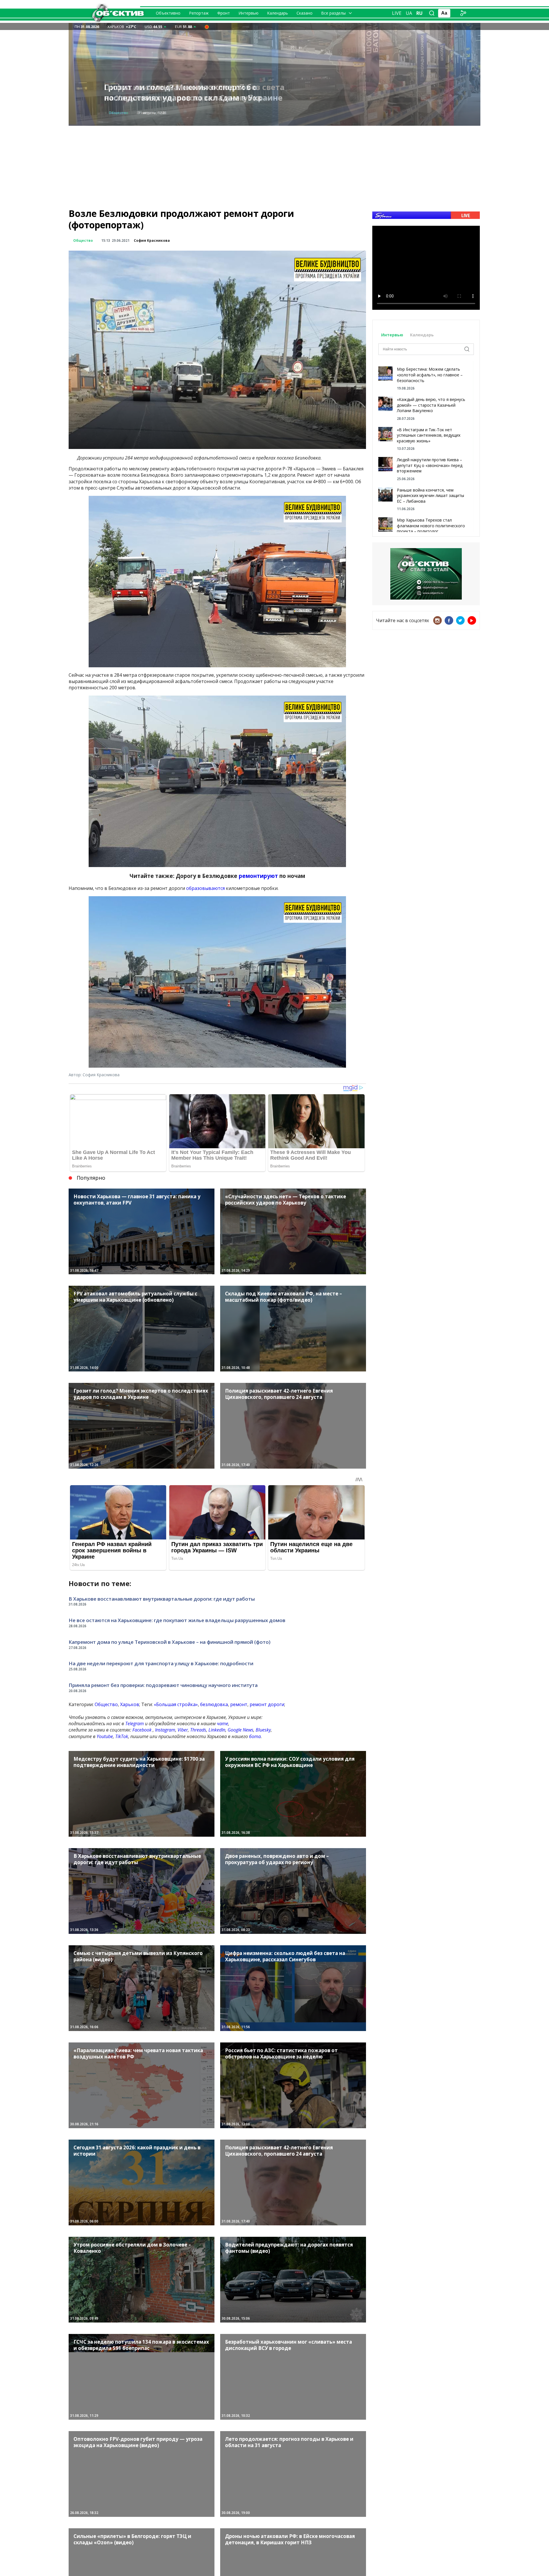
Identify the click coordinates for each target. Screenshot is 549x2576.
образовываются (206, 888)
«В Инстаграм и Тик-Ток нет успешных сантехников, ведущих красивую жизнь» (429, 435)
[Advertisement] (274, 166)
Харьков (130, 1704)
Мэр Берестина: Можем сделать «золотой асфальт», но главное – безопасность (430, 375)
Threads (198, 1730)
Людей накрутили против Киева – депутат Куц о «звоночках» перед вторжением (430, 465)
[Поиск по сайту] (432, 13)
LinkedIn (217, 1730)
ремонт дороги (267, 1704)
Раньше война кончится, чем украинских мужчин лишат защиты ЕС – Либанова (430, 496)
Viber (183, 1730)
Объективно (168, 13)
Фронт (224, 13)
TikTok (122, 1736)
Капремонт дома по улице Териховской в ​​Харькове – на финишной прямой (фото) (170, 1642)
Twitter (460, 620)
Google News (240, 1730)
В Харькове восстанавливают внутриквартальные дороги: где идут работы (162, 1599)
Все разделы (333, 13)
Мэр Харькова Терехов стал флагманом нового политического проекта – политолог (431, 526)
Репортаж (199, 13)
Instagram (165, 1730)
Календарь (278, 13)
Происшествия (123, 113)
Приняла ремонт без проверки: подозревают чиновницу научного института (163, 1685)
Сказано (305, 13)
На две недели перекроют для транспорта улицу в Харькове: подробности (161, 1663)
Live (397, 13)
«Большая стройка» (176, 1704)
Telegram (135, 1724)
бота (255, 1736)
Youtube (105, 1736)
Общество (83, 240)
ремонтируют (259, 876)
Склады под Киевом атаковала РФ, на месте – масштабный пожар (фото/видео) (196, 92)
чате (222, 1724)
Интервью (248, 13)
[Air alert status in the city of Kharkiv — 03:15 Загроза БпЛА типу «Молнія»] (207, 27)
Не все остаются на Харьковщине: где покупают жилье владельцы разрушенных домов (177, 1620)
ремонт (239, 1704)
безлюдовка (214, 1704)
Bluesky (263, 1730)
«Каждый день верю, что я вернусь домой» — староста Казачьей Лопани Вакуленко (431, 405)
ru (419, 13)
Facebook (142, 1730)
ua (409, 13)
